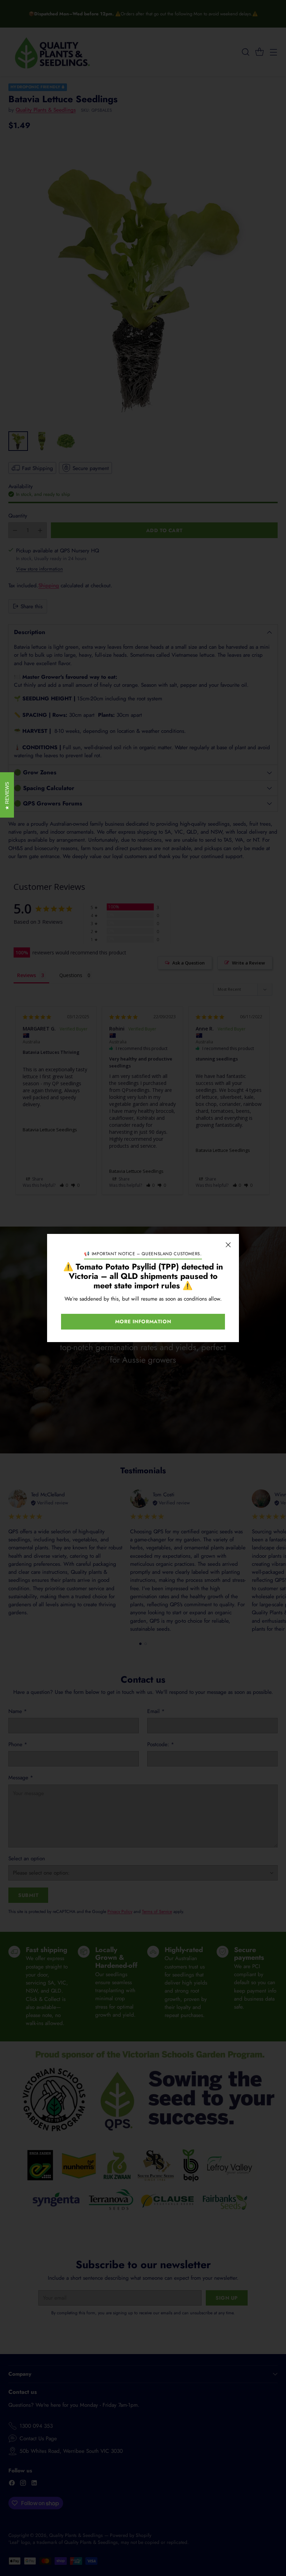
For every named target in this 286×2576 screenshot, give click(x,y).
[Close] (228, 1245)
